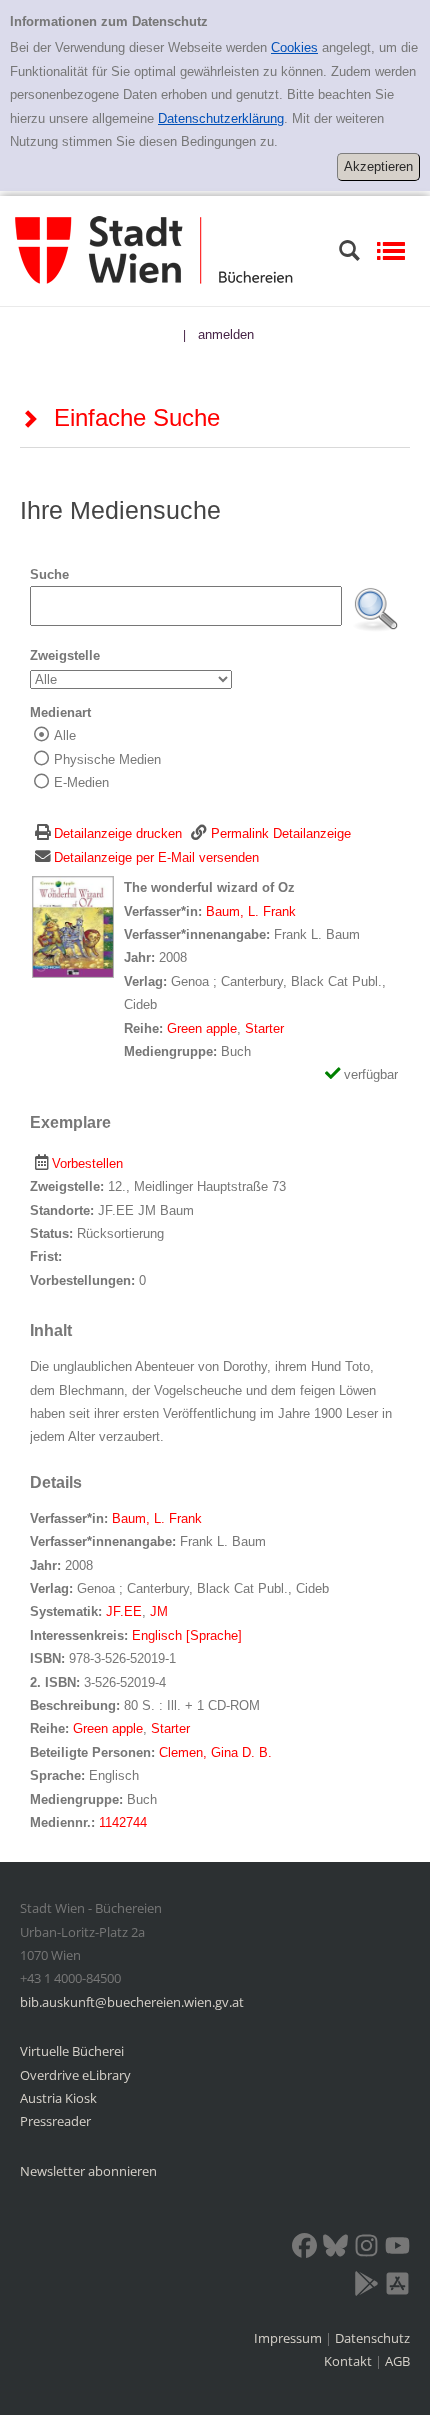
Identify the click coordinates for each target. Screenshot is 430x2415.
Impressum (289, 2338)
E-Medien (81, 782)
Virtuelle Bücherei (72, 2051)
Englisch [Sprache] (187, 1635)
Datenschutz (372, 2338)
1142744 (123, 1822)
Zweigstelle (65, 655)
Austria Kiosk (58, 2098)
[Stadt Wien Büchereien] (154, 249)
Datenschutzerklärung (221, 118)
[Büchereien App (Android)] (366, 2287)
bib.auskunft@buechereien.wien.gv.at (132, 2002)
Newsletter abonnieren (88, 2171)
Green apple (202, 1028)
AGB (397, 2361)
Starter (264, 1028)
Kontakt (348, 2361)
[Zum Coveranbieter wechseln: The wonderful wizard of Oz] (73, 926)
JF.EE (124, 1611)
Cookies (294, 47)
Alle (65, 735)
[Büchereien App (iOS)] (397, 2287)
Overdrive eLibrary (75, 2075)
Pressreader (55, 2121)
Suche (49, 574)
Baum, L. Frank (251, 911)
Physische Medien (107, 759)
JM (159, 1611)
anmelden (226, 334)
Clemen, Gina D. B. (215, 1752)
